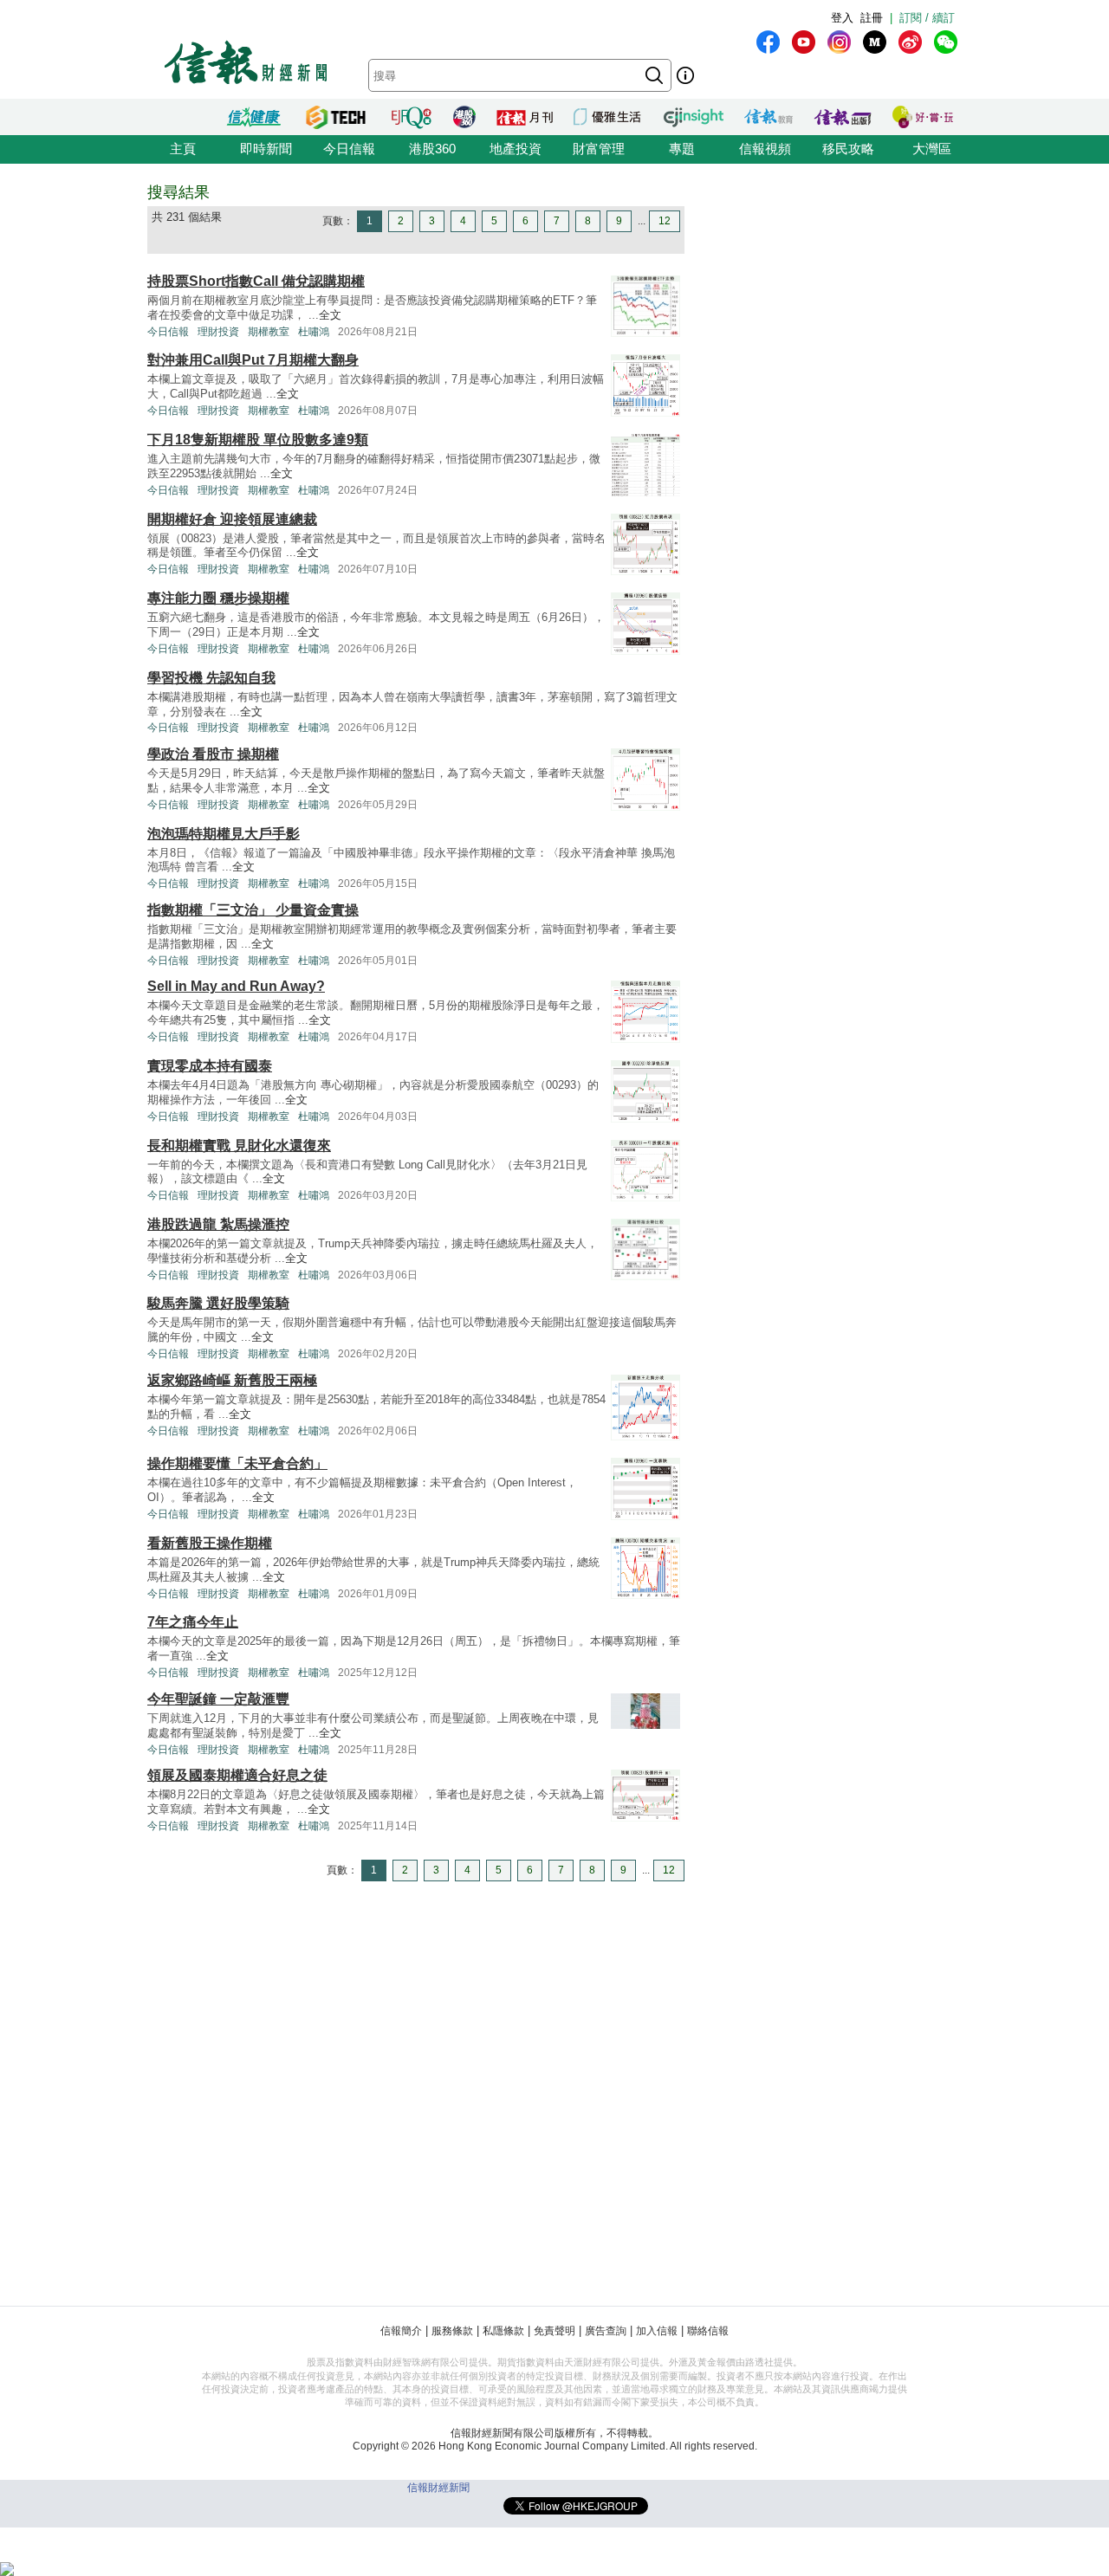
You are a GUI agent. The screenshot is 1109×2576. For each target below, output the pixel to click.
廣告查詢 (606, 2331)
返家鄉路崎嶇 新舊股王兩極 (232, 1380)
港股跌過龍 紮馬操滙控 (218, 1224)
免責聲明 (554, 2331)
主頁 (183, 149)
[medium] (875, 42)
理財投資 (218, 332)
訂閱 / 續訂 (927, 18)
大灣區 (932, 149)
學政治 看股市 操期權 (213, 754)
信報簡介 (401, 2331)
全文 (330, 315)
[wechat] (946, 42)
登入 (842, 18)
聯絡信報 (708, 2331)
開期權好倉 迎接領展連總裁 (232, 519)
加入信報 (657, 2331)
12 (665, 221)
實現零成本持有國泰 (210, 1066)
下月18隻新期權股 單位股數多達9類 (258, 440)
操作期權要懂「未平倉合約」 (237, 1463)
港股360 (432, 149)
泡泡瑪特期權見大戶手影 (224, 834)
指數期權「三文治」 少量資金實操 (253, 910)
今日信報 (349, 149)
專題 (682, 149)
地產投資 (516, 149)
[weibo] (910, 42)
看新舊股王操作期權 (210, 1543)
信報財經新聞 (438, 2488)
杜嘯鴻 (314, 332)
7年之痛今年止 (193, 1622)
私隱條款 (503, 2331)
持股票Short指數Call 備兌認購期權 (256, 281)
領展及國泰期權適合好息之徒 (237, 1775)
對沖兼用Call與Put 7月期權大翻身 (253, 360)
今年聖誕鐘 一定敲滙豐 (218, 1699)
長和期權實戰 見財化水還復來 (239, 1146)
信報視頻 (765, 149)
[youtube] (804, 42)
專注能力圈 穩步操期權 (218, 598)
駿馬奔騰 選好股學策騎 (218, 1303)
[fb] (768, 42)
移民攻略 (848, 149)
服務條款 (452, 2331)
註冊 (872, 18)
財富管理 (599, 149)
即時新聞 (266, 149)
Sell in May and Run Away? (236, 986)
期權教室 (269, 332)
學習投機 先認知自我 (211, 678)
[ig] (839, 42)
